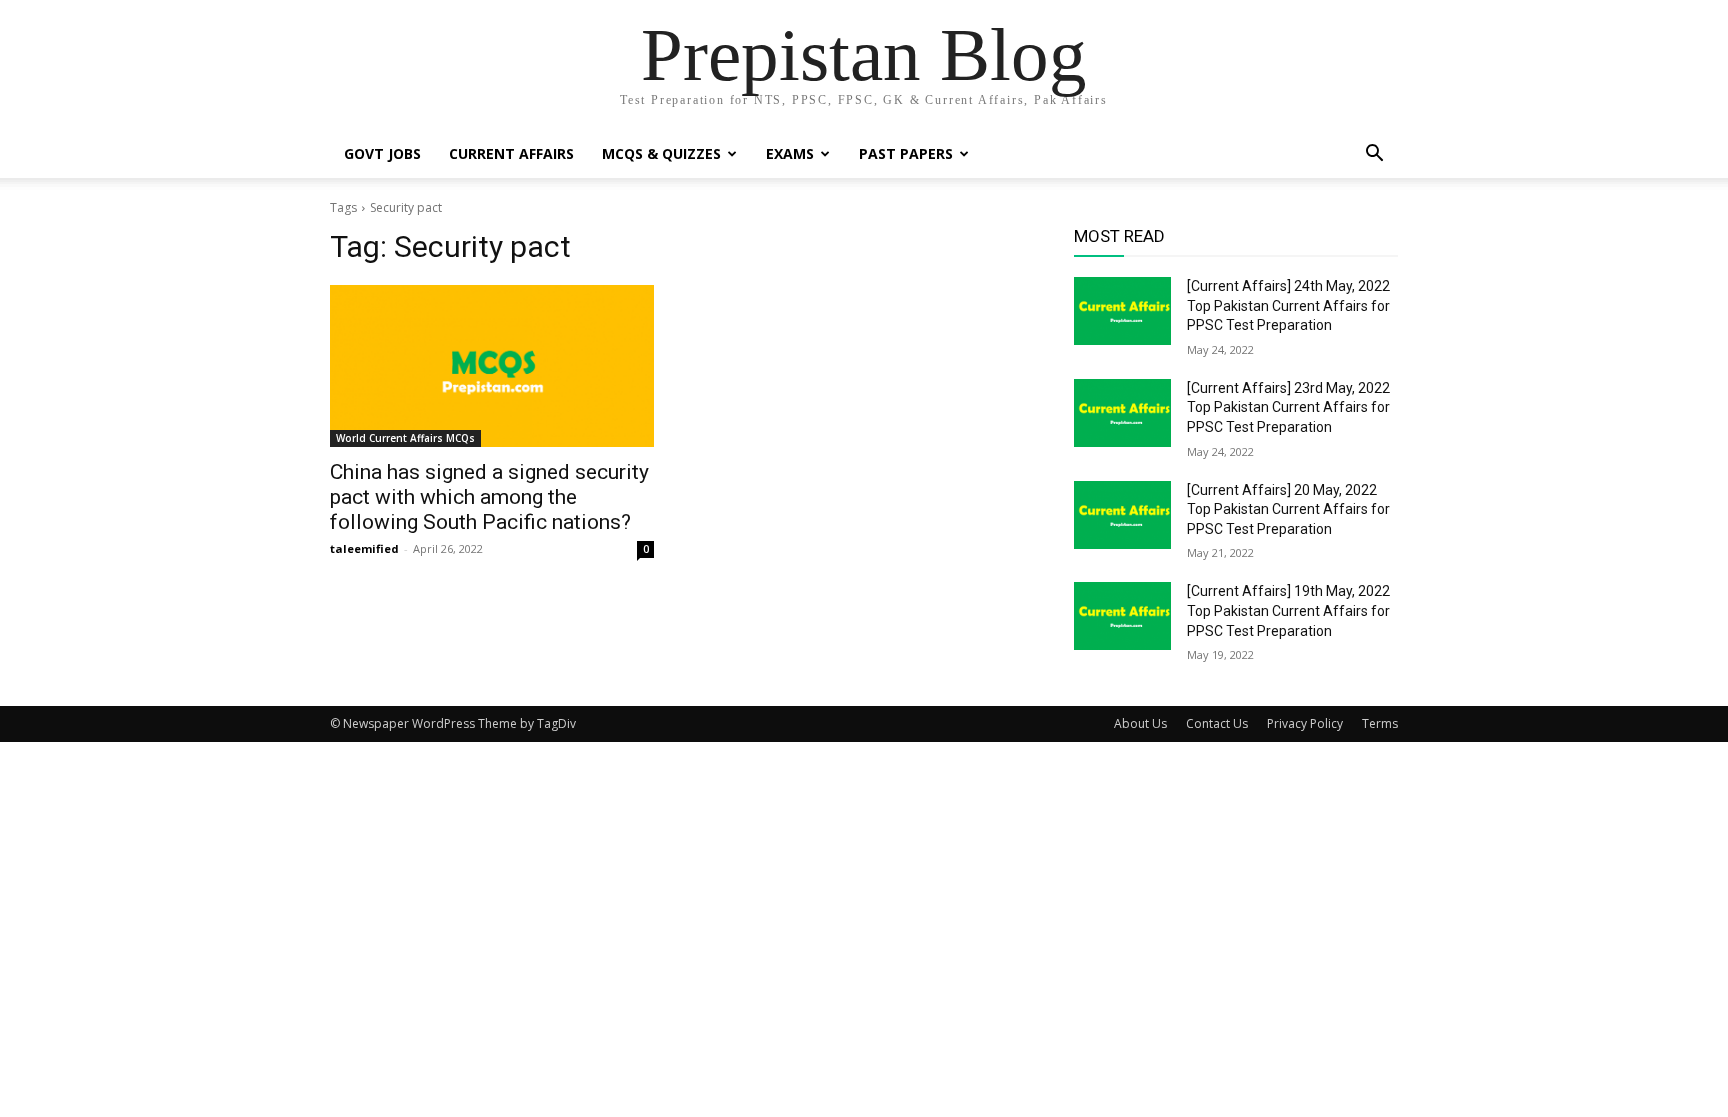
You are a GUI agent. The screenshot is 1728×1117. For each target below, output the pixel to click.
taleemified (364, 548)
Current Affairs (511, 153)
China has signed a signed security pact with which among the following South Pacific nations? (489, 497)
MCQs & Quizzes (661, 153)
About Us (1140, 723)
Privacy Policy (1305, 723)
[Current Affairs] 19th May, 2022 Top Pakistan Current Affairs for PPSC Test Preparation (1288, 610)
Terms (1380, 723)
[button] (1374, 155)
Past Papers (906, 153)
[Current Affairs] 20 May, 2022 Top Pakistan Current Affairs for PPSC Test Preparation (1288, 509)
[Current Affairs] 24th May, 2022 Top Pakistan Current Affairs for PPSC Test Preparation (1288, 305)
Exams (790, 153)
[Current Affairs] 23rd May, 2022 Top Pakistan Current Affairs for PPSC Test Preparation (1288, 407)
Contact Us (1217, 723)
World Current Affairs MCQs (405, 438)
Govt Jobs (382, 153)
